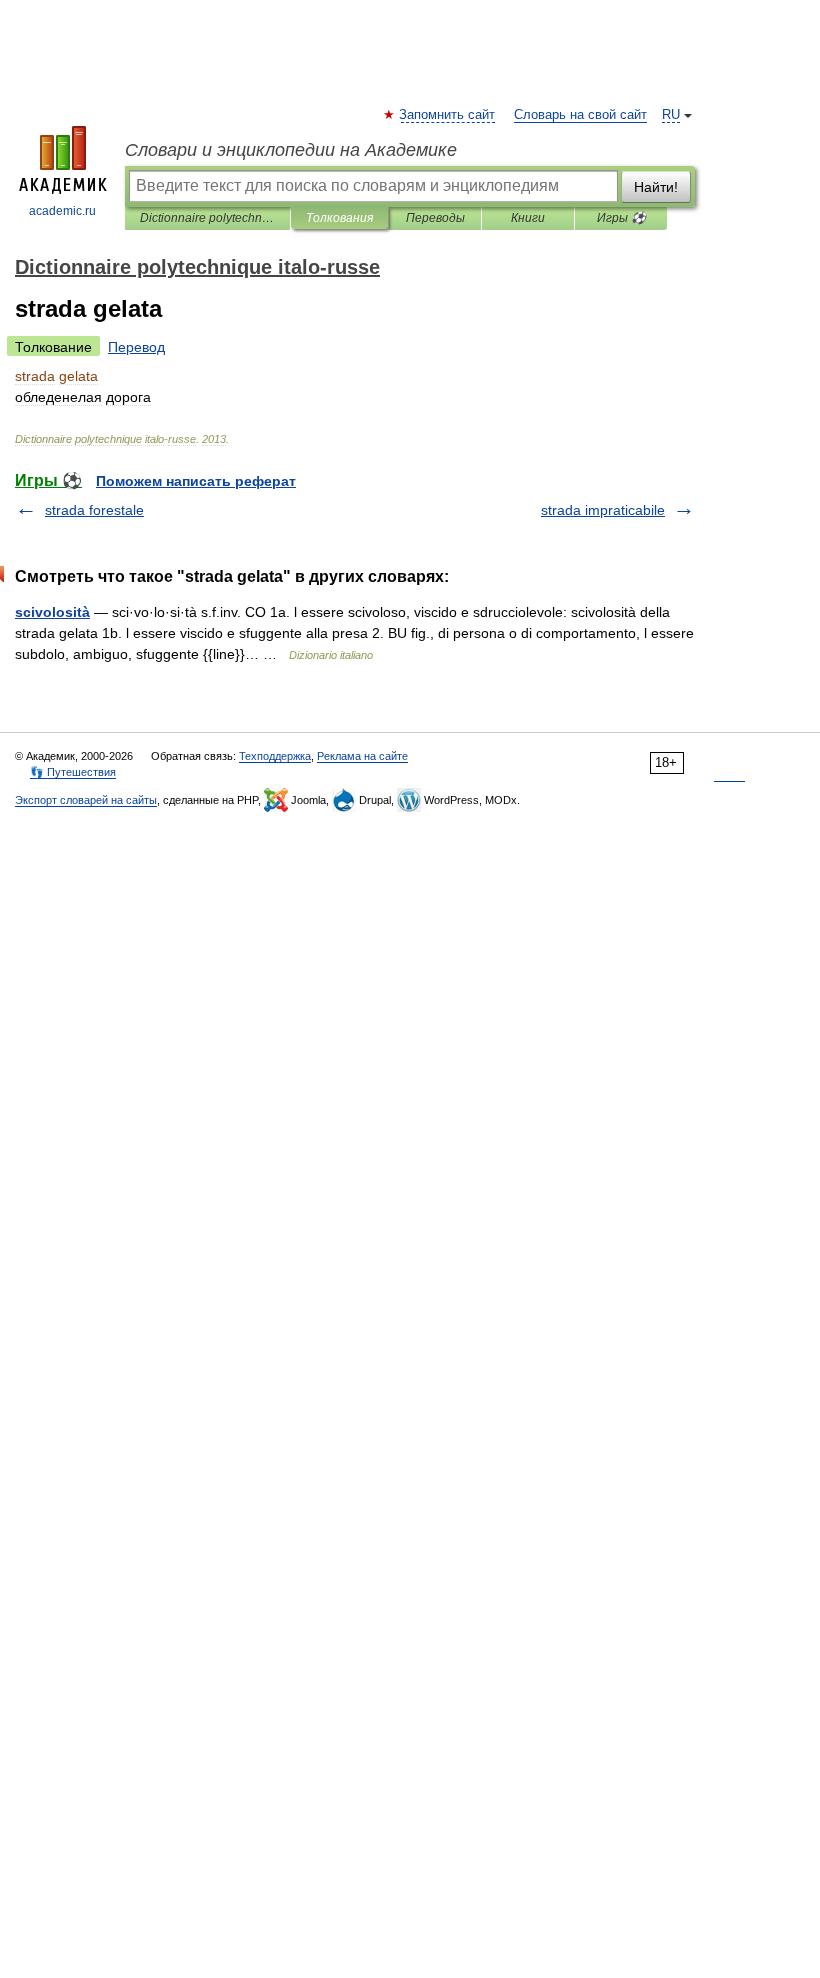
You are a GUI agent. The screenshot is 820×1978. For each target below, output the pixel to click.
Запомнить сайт (448, 115)
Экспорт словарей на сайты (86, 800)
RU (671, 115)
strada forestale (94, 510)
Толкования (339, 218)
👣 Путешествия (73, 772)
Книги (528, 218)
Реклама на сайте (362, 756)
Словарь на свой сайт (580, 115)
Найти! (656, 187)
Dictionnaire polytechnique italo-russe (207, 218)
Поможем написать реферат (196, 481)
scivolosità (52, 612)
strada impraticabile (603, 510)
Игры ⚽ (621, 218)
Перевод (136, 347)
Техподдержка (275, 756)
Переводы (435, 218)
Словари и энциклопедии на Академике (291, 150)
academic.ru (62, 211)
